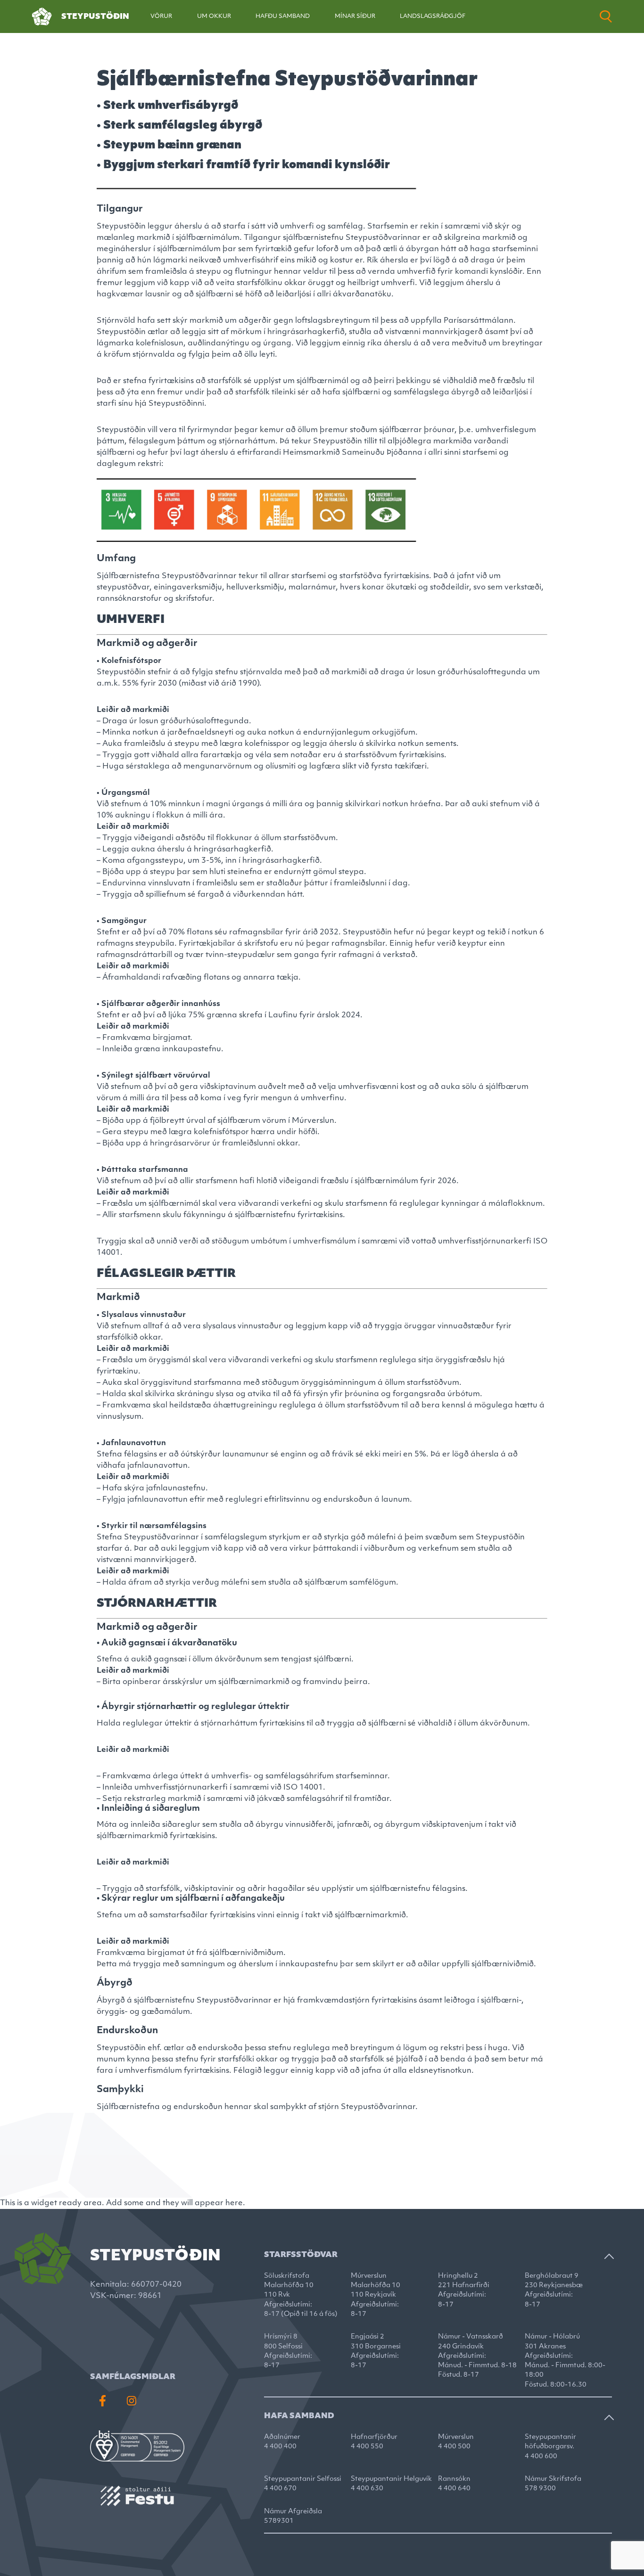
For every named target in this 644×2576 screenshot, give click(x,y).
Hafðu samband (283, 16)
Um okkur (214, 16)
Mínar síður (355, 16)
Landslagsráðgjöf (433, 16)
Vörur (161, 16)
